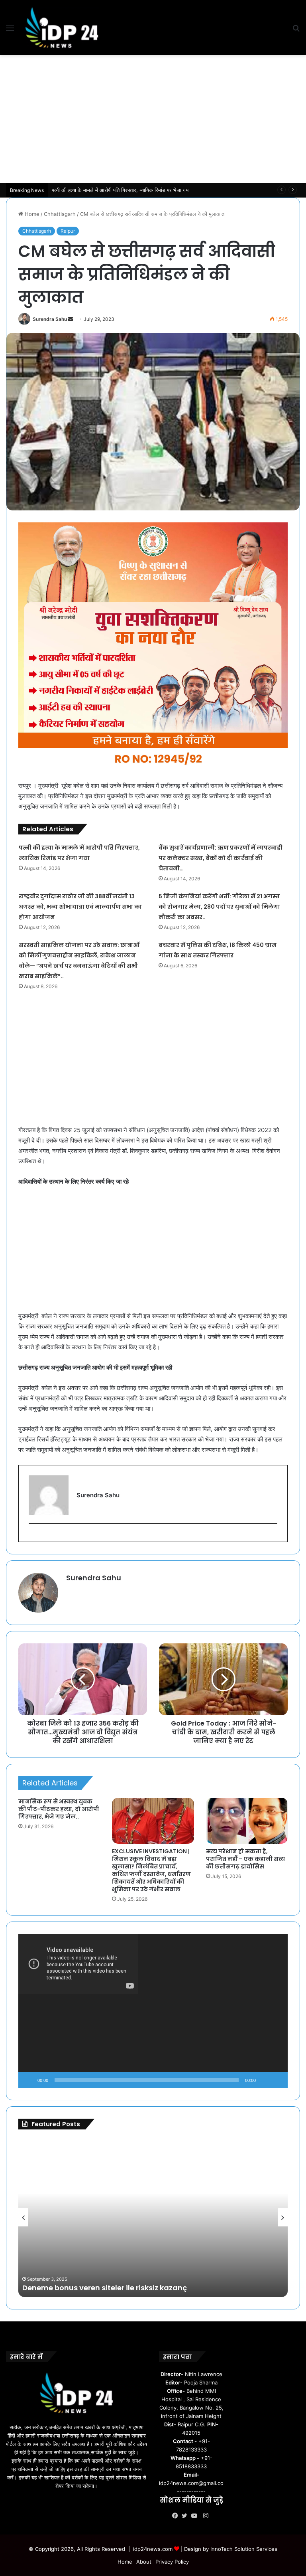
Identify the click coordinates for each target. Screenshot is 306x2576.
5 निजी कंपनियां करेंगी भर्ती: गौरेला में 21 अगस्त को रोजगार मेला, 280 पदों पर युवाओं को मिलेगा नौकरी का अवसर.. (219, 907)
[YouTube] (196, 2516)
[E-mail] (33, 1537)
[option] (153, 2217)
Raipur (68, 231)
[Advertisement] (153, 119)
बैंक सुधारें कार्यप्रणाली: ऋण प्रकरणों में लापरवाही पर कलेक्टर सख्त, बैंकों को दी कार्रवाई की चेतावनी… (147, 190)
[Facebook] (177, 2516)
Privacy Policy (172, 2562)
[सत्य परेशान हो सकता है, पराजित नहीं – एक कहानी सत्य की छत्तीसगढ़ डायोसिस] (247, 1821)
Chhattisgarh (60, 214)
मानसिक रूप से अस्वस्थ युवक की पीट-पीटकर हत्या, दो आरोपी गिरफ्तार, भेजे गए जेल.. (59, 1809)
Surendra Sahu (50, 319)
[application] (153, 2011)
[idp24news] (62, 28)
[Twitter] (186, 2516)
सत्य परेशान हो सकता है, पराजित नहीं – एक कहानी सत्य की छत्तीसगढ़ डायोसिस (245, 1859)
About (144, 2562)
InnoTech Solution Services (244, 2549)
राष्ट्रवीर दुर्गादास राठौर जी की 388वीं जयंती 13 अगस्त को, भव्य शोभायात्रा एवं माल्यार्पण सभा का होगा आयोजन (80, 907)
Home (31, 214)
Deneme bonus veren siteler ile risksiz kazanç (105, 2288)
